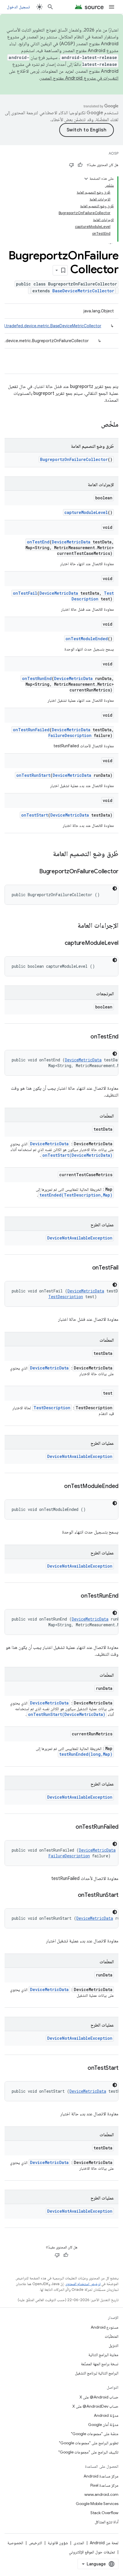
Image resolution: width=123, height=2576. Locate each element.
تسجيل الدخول (18, 7)
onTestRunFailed (31, 730)
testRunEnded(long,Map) (86, 1754)
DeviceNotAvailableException (80, 1238)
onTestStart (35, 815)
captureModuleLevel (86, 512)
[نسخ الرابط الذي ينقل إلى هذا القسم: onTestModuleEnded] (58, 1487)
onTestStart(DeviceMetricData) (77, 1155)
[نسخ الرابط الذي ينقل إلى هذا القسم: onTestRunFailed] (70, 1827)
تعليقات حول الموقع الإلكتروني (92, 2552)
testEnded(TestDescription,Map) (76, 1195)
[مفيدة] (80, 165)
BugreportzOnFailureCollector (74, 459)
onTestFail (25, 593)
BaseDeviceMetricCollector (83, 291)
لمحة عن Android (104, 2543)
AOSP (114, 153)
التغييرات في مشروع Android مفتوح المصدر (79, 78)
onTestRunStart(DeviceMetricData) (67, 1714)
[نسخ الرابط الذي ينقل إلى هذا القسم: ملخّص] (95, 425)
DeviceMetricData (71, 542)
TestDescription (93, 596)
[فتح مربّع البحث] (50, 7)
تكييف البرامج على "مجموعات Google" (88, 2452)
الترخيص (35, 2543)
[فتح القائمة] (112, 7)
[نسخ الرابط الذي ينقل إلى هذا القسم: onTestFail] (86, 1268)
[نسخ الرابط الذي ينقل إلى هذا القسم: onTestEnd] (85, 1037)
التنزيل (114, 2346)
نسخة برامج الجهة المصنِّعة (100, 2364)
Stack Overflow (104, 2513)
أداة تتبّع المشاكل (107, 2522)
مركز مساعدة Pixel (104, 2485)
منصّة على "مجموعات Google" (95, 2434)
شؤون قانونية (58, 2543)
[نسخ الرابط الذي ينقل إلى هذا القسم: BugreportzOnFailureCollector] (33, 872)
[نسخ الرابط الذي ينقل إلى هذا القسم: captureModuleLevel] (59, 943)
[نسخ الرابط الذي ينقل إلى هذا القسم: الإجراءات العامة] (72, 926)
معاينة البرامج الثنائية (103, 2355)
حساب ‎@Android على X (99, 2397)
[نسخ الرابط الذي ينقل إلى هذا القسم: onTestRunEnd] (75, 1596)
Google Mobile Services (97, 2504)
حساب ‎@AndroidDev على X (95, 2406)
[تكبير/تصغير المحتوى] (86, 179)
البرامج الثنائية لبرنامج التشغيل (97, 2373)
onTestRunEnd (37, 678)
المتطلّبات (112, 2336)
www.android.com (101, 2494)
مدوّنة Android (106, 2415)
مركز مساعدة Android (101, 2476)
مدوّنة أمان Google (103, 2425)
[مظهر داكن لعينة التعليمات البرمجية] (115, 888)
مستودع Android (105, 2327)
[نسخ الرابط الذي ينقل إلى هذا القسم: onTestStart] (82, 2068)
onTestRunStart (33, 775)
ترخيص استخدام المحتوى (83, 2284)
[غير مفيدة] (72, 165)
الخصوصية (15, 2543)
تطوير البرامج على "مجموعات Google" (89, 2443)
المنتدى (79, 2543)
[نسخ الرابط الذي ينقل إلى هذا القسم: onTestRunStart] (72, 1895)
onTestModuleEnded (87, 639)
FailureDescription (70, 735)
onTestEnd (38, 542)
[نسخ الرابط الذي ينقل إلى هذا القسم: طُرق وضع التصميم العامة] (47, 854)
